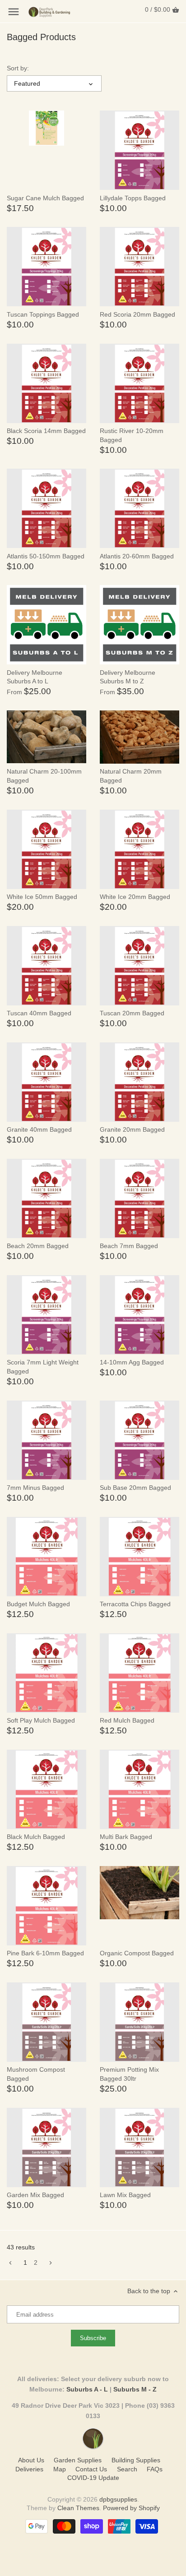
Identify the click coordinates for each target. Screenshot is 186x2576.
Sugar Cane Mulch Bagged (45, 198)
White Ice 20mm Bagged (135, 897)
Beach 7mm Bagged (129, 1246)
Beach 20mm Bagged (38, 1246)
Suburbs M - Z (135, 2389)
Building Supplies (136, 2460)
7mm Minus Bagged (35, 1488)
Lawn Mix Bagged (125, 2195)
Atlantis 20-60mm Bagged (137, 556)
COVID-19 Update (93, 2478)
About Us (31, 2460)
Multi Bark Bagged (126, 1837)
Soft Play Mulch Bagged (41, 1720)
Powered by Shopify (131, 2508)
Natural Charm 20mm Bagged (131, 776)
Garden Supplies (78, 2460)
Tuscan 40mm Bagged (39, 1013)
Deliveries (29, 2469)
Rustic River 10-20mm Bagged (132, 435)
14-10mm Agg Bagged (132, 1362)
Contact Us (91, 2469)
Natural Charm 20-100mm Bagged (44, 776)
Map (60, 2469)
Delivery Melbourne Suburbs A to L (35, 677)
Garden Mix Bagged (35, 2195)
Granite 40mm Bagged (39, 1129)
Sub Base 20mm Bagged (135, 1488)
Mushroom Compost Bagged (36, 2074)
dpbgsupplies (118, 2499)
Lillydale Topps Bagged (133, 198)
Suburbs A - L (87, 2389)
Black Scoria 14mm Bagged (46, 431)
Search (127, 2469)
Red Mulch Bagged (127, 1720)
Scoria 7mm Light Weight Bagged (43, 1367)
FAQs (155, 2469)
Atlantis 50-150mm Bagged (46, 556)
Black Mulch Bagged (36, 1837)
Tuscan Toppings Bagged (43, 314)
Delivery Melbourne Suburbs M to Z (128, 677)
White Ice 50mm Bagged (42, 897)
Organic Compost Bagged (137, 1953)
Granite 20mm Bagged (132, 1129)
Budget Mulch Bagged (38, 1604)
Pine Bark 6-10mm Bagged (45, 1953)
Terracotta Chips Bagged (135, 1604)
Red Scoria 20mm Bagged (137, 314)
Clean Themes (78, 2508)
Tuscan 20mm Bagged (132, 1013)
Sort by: (18, 68)
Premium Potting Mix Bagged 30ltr (129, 2074)
